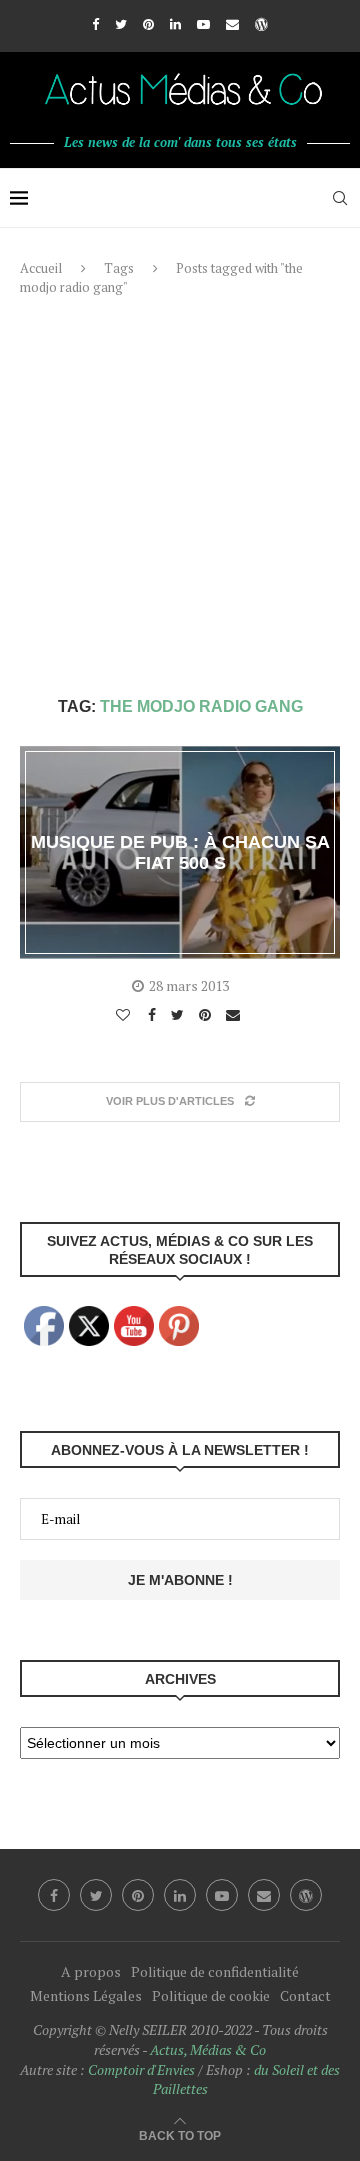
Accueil (41, 268)
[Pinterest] (148, 24)
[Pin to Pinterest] (207, 1015)
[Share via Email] (235, 1015)
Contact (305, 1995)
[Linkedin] (175, 24)
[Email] (232, 24)
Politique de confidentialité (215, 1971)
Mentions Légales (86, 1995)
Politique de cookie (211, 1995)
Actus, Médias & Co (208, 2049)
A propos (91, 1971)
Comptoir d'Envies (141, 2069)
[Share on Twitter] (180, 1015)
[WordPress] (261, 24)
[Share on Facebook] (154, 1015)
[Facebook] (95, 24)
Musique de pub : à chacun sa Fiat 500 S (180, 852)
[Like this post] (125, 1015)
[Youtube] (203, 24)
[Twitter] (121, 24)
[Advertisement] (180, 497)
